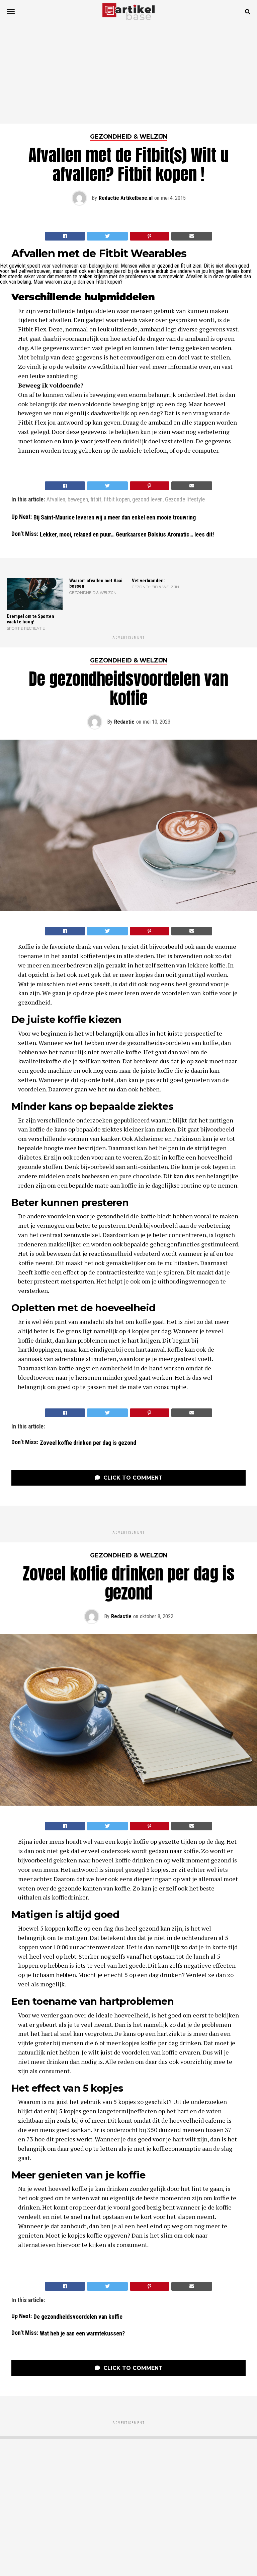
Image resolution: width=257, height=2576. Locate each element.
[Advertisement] (128, 73)
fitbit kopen (117, 500)
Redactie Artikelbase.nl (126, 198)
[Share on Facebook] (65, 236)
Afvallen (56, 500)
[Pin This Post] (150, 236)
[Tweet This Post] (107, 236)
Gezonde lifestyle (185, 500)
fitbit (96, 500)
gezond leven (147, 500)
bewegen (78, 500)
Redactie (124, 722)
